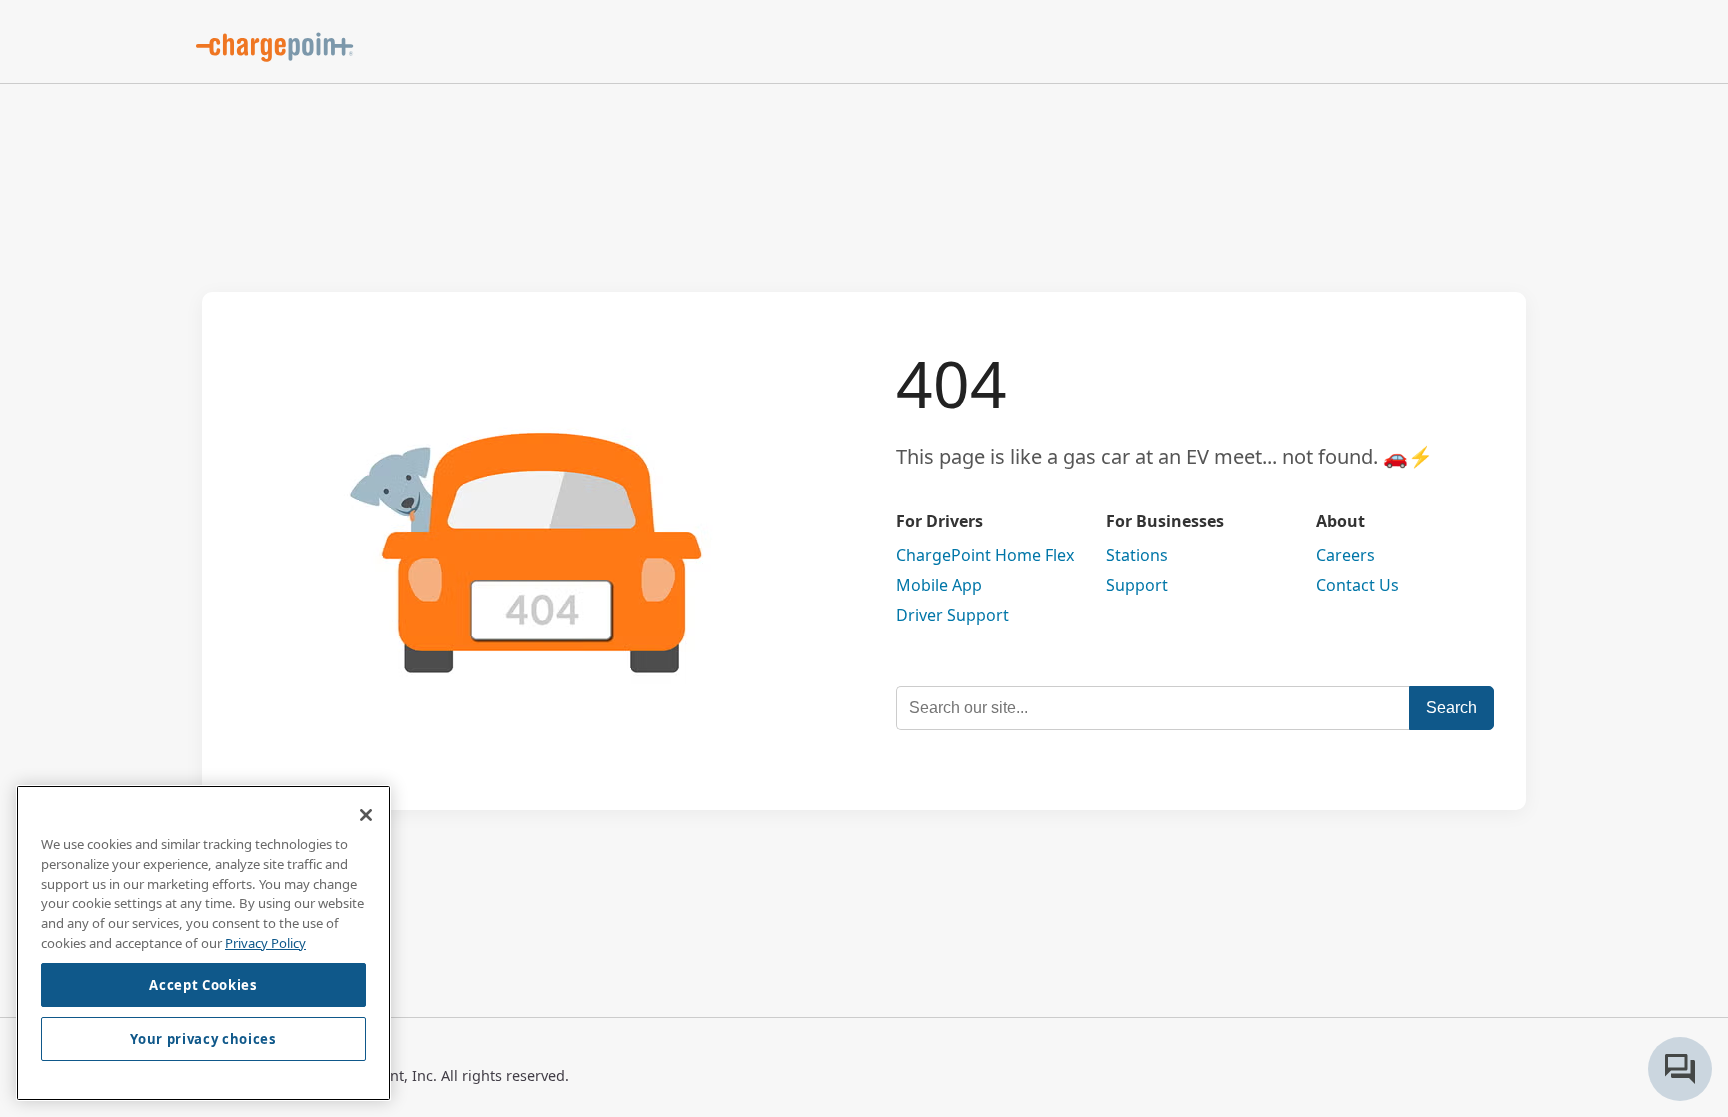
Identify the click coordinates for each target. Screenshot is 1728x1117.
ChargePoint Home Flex (985, 555)
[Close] (366, 815)
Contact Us (1357, 585)
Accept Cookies (203, 985)
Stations (1137, 555)
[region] (203, 943)
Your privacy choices (203, 1039)
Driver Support (952, 615)
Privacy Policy (265, 942)
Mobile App (939, 585)
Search (1451, 707)
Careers (1345, 555)
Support (1137, 585)
